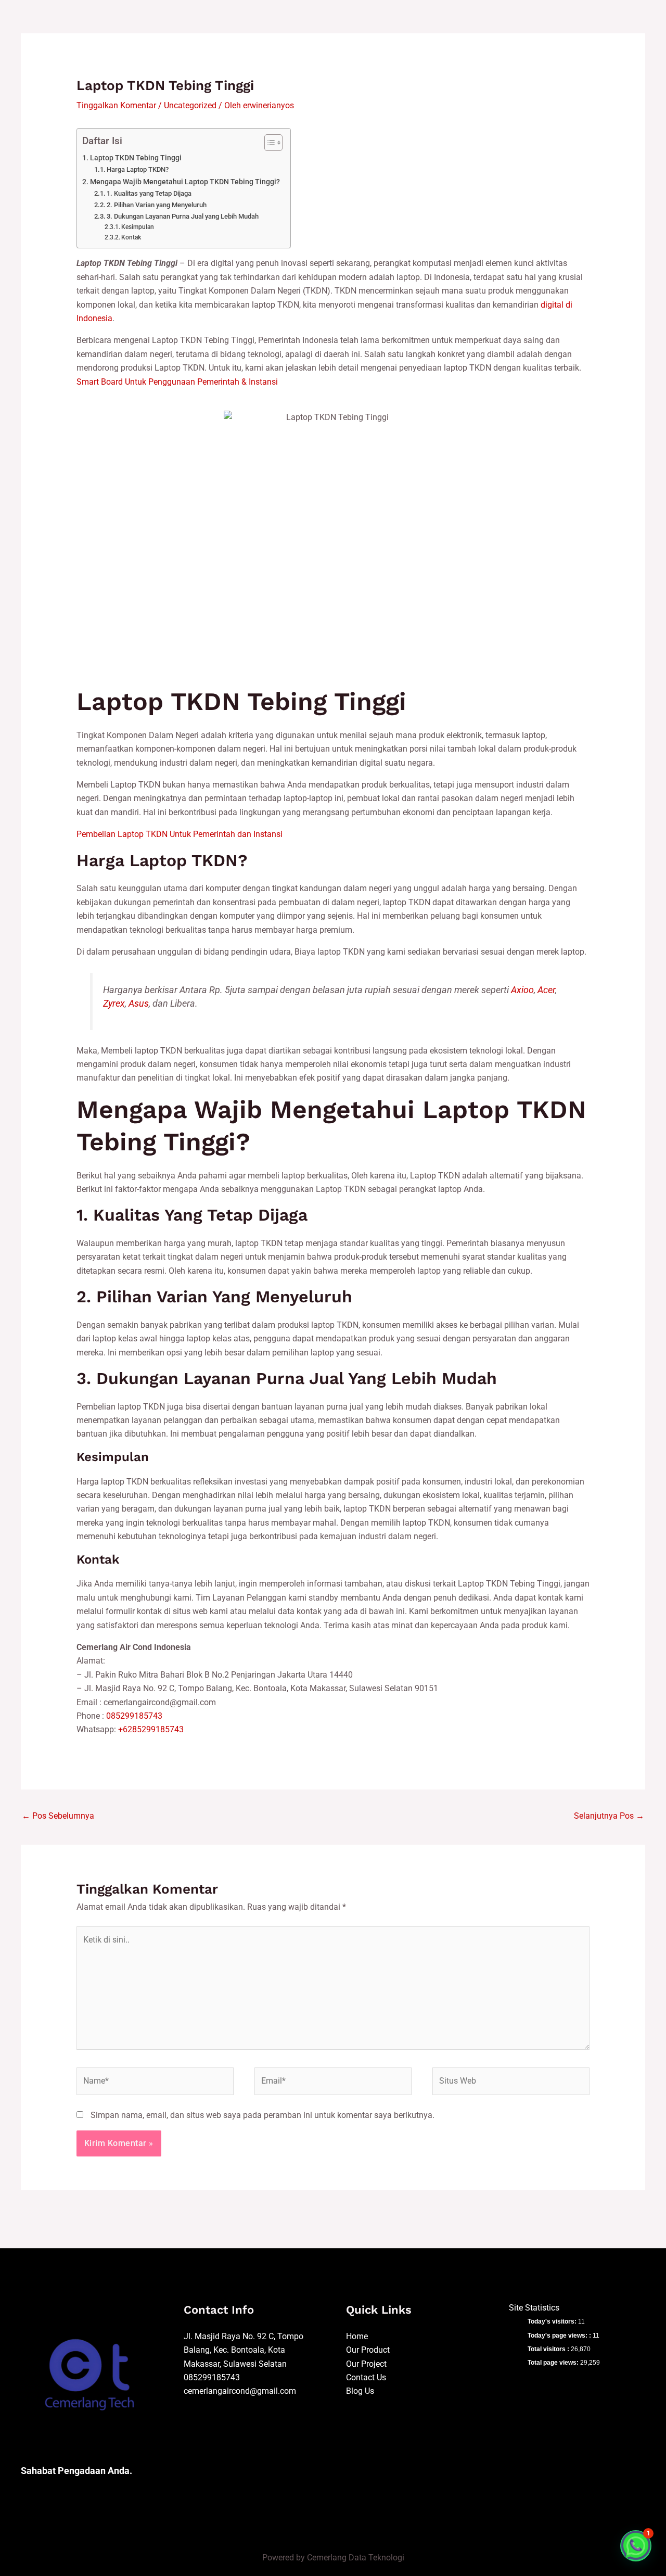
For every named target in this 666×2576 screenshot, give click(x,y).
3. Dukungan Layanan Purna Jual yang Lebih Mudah (183, 216)
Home (357, 2336)
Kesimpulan (138, 227)
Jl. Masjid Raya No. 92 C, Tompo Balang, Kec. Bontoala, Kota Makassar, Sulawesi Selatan (244, 2350)
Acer (546, 990)
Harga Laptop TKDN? (138, 169)
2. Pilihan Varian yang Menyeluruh (157, 205)
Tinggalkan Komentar (116, 105)
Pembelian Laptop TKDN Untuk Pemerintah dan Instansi (180, 834)
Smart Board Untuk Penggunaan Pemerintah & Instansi (177, 382)
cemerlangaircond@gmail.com (240, 2391)
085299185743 (134, 1716)
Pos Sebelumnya (58, 1816)
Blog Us (360, 2391)
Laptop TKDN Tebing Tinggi (136, 158)
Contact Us (366, 2377)
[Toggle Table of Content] (268, 143)
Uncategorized (190, 105)
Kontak (131, 237)
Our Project (366, 2364)
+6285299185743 (151, 1729)
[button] (636, 2546)
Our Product (368, 2350)
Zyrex (114, 1004)
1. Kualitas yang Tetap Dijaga (149, 193)
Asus (139, 1004)
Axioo (522, 990)
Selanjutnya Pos (609, 1816)
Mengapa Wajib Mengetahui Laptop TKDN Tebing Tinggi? (185, 182)
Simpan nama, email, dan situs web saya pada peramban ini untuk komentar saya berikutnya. (262, 2115)
